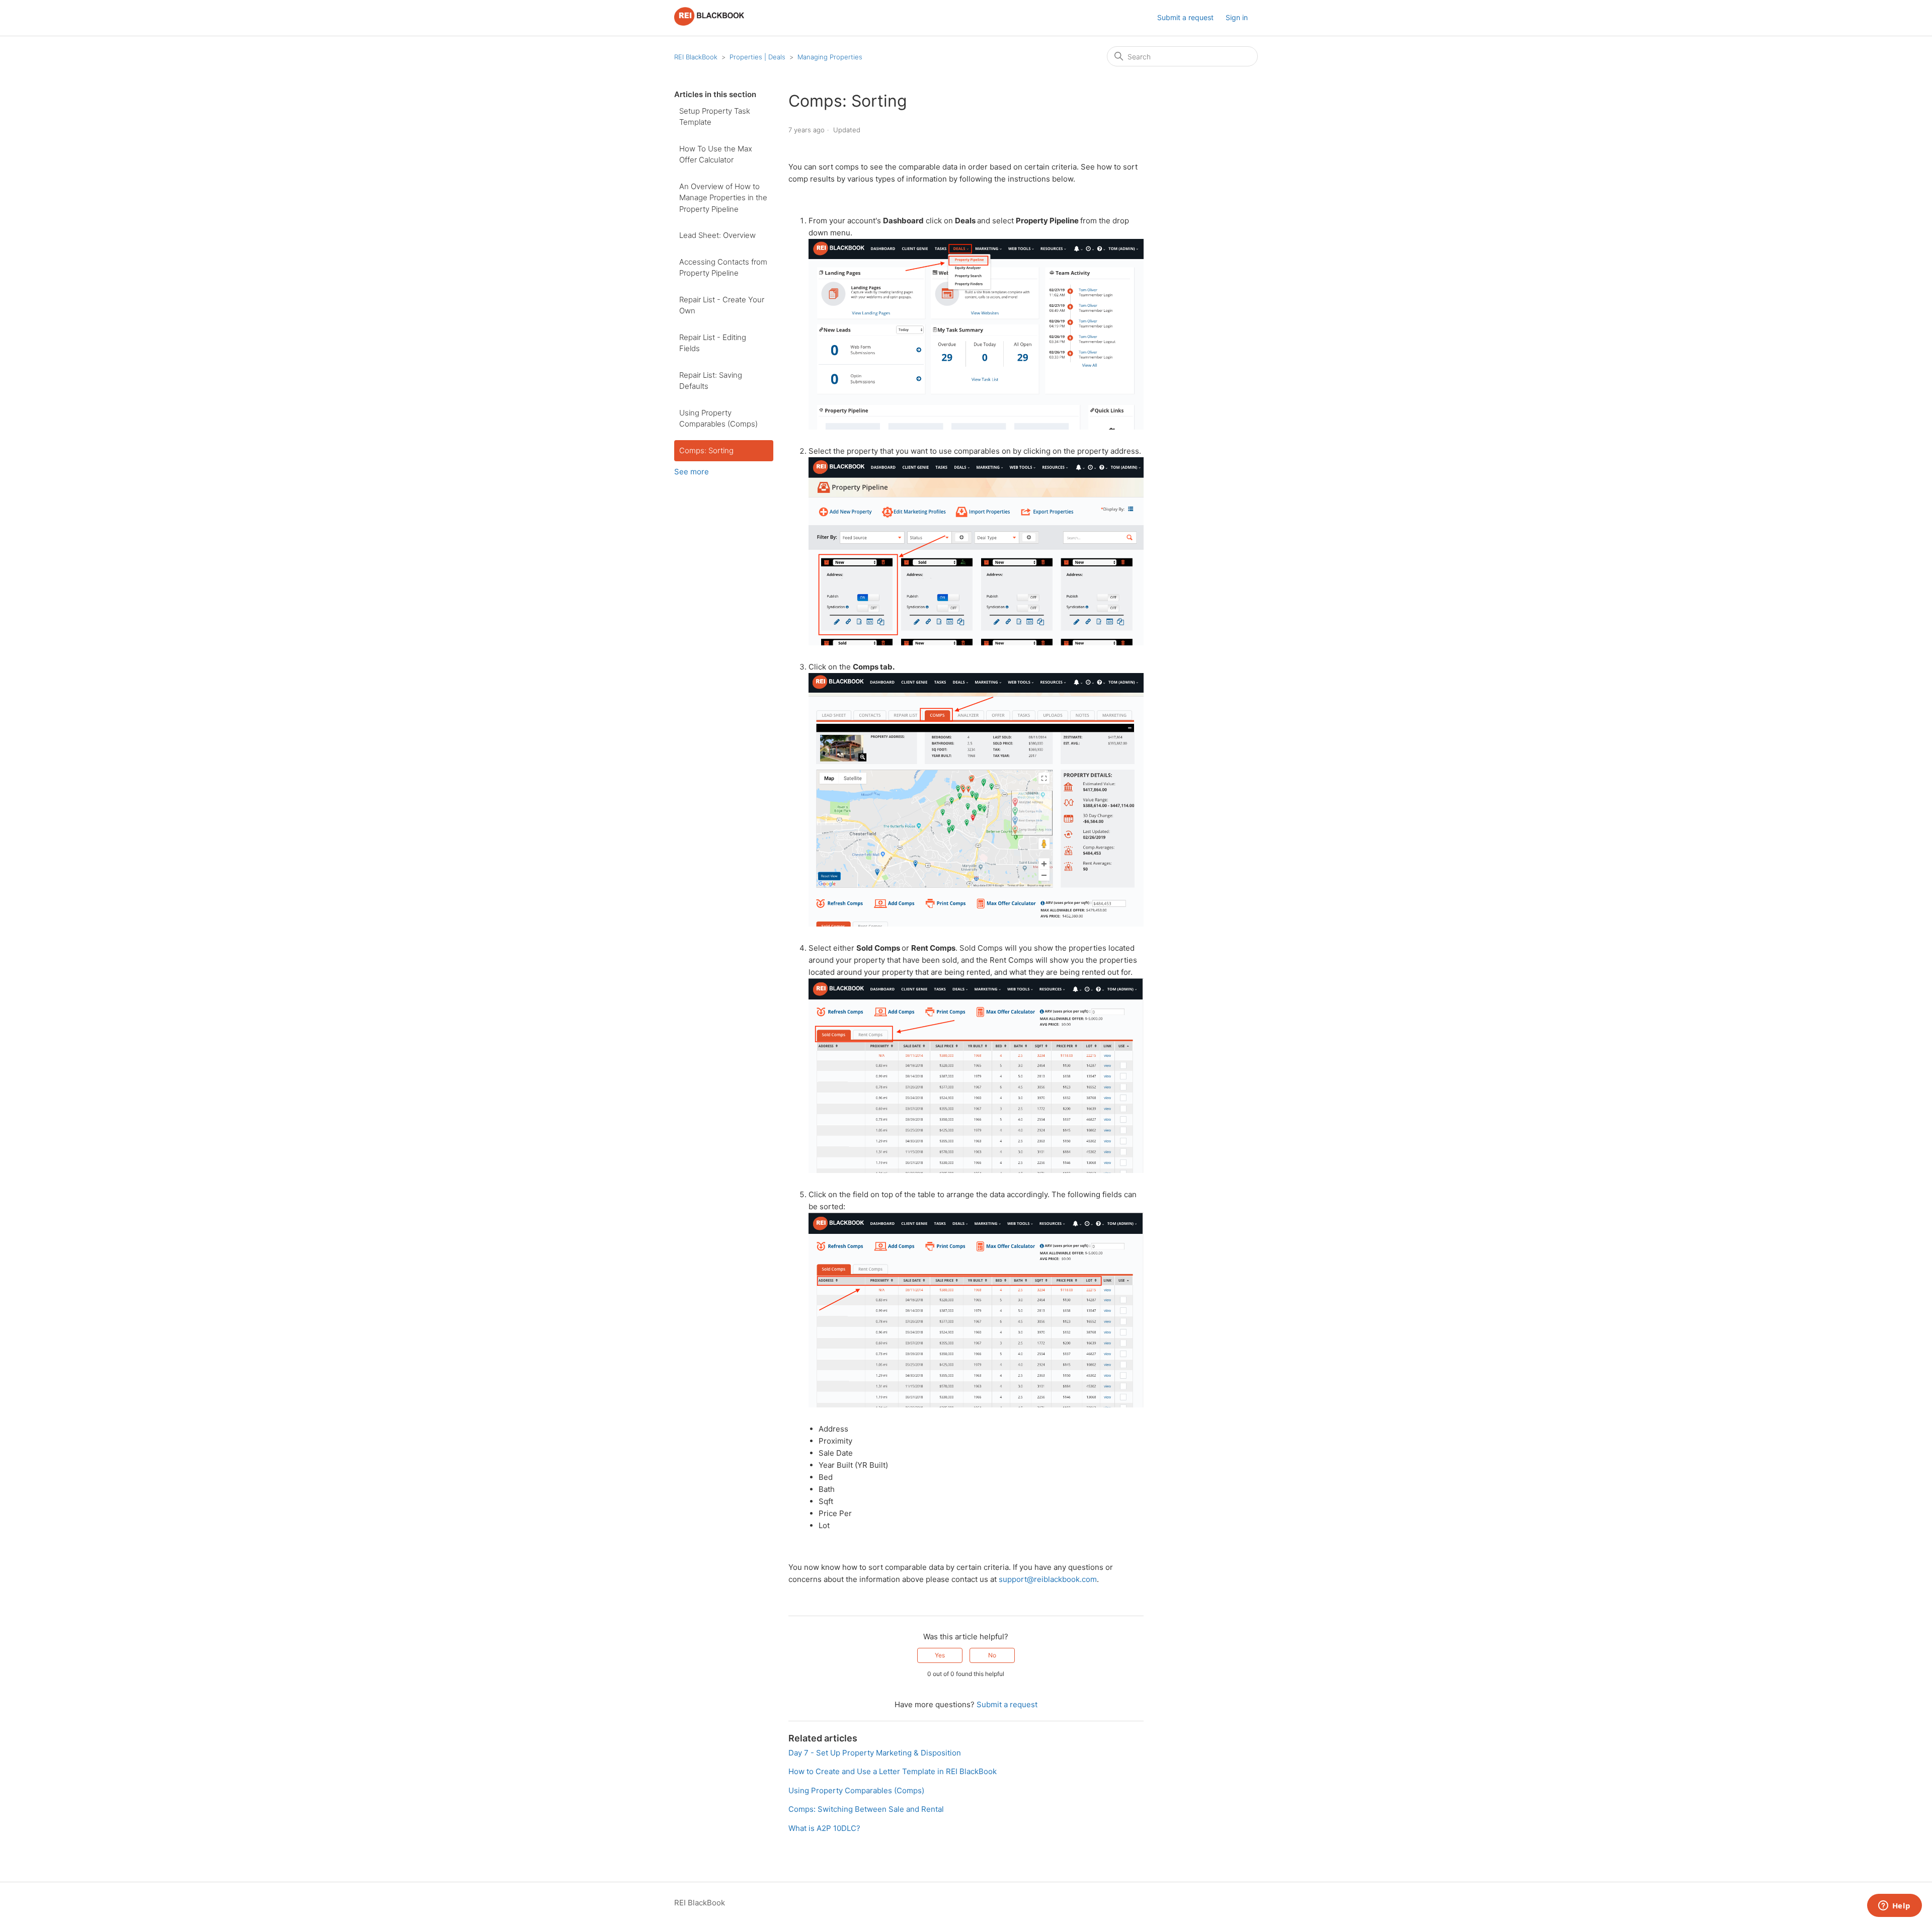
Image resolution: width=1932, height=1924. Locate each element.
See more (692, 472)
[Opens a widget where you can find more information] (1894, 1906)
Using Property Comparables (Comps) (718, 419)
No (992, 1655)
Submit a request (1185, 17)
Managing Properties (830, 57)
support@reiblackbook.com (1048, 1579)
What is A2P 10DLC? (824, 1828)
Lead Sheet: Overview (717, 235)
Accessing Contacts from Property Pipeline (723, 268)
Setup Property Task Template (715, 117)
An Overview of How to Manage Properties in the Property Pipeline (723, 198)
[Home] (709, 23)
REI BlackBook (696, 57)
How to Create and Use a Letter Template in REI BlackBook (893, 1771)
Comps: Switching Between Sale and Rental (866, 1809)
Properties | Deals (757, 57)
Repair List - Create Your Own (722, 305)
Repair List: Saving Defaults (711, 381)
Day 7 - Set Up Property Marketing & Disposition (875, 1753)
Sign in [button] (1237, 17)
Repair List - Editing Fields (713, 343)
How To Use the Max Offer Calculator (716, 154)
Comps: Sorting (706, 450)
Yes (940, 1655)
